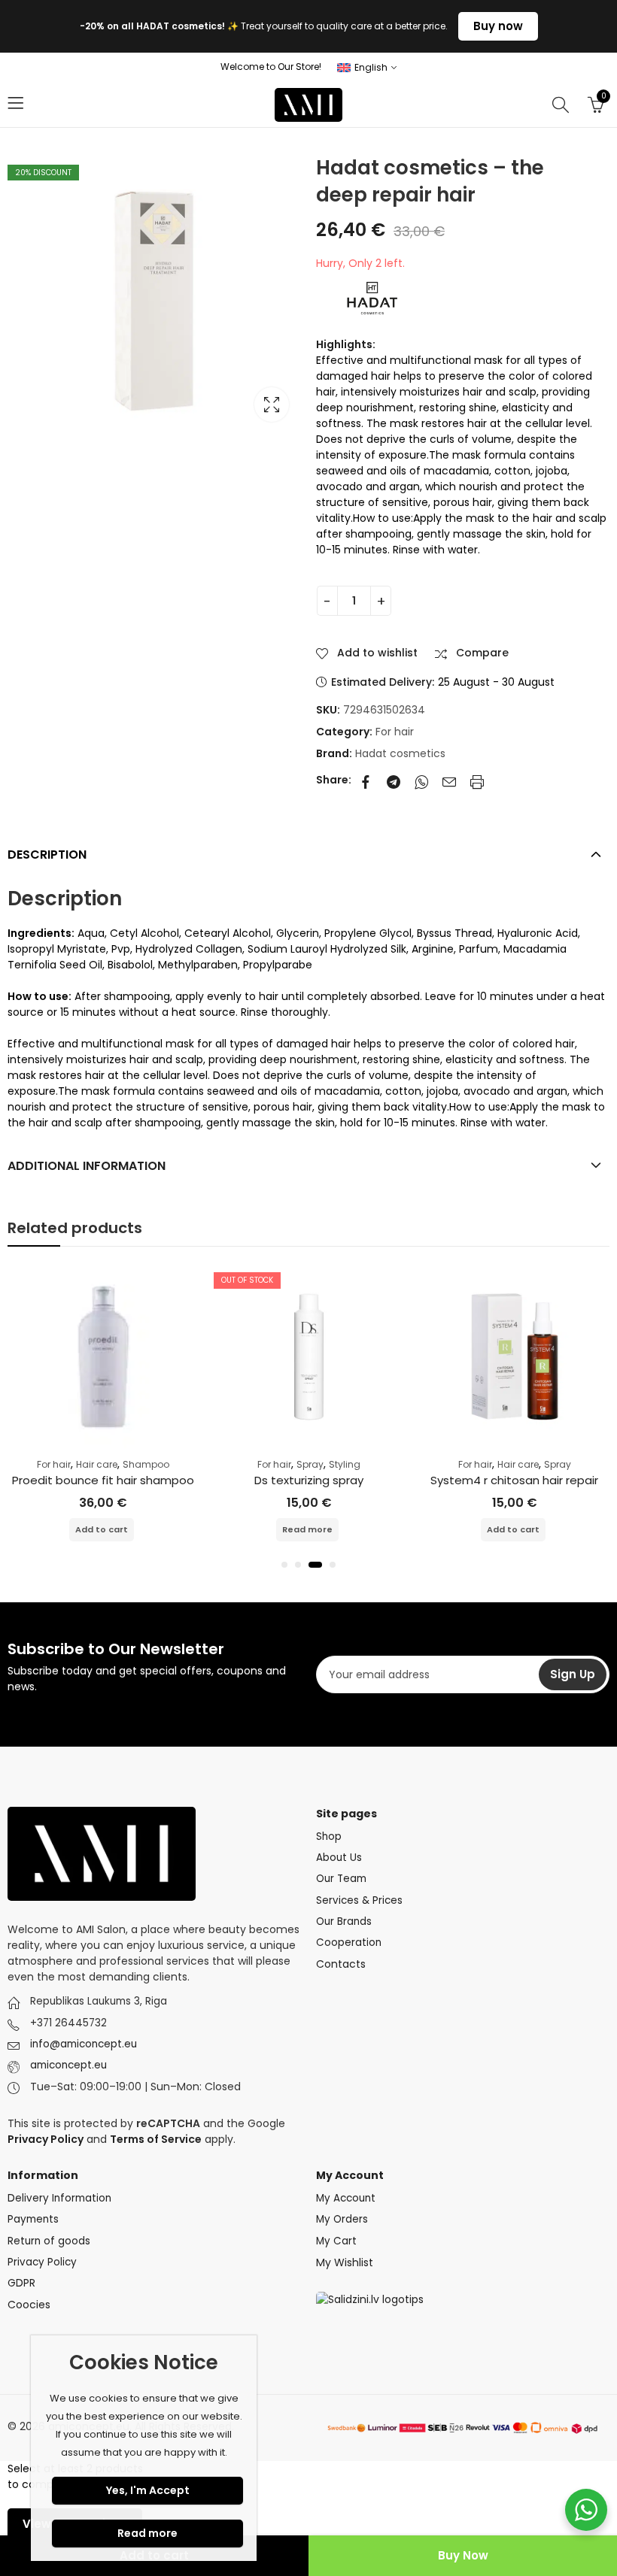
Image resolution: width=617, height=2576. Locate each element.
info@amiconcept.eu (84, 2044)
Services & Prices (359, 1900)
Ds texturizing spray (309, 1480)
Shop (329, 1837)
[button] (284, 1565)
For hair (395, 732)
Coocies (29, 2305)
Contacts (341, 1964)
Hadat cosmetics (400, 753)
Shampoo (146, 1464)
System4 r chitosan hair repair (514, 1480)
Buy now (498, 26)
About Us (339, 1858)
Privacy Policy (42, 2262)
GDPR (21, 2283)
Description (47, 855)
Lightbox (272, 405)
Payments (33, 2219)
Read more (307, 1529)
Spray (310, 1464)
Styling (345, 1464)
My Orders (342, 2219)
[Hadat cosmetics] (372, 298)
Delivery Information (59, 2198)
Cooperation (349, 1943)
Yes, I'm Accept (148, 2490)
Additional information (87, 1166)
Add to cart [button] (102, 1529)
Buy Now (463, 2555)
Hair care (97, 1464)
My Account (346, 2198)
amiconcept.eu (68, 2065)
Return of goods (49, 2241)
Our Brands (344, 1921)
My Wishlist (345, 2262)
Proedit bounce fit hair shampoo (103, 1480)
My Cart (336, 2241)
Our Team (341, 1879)
